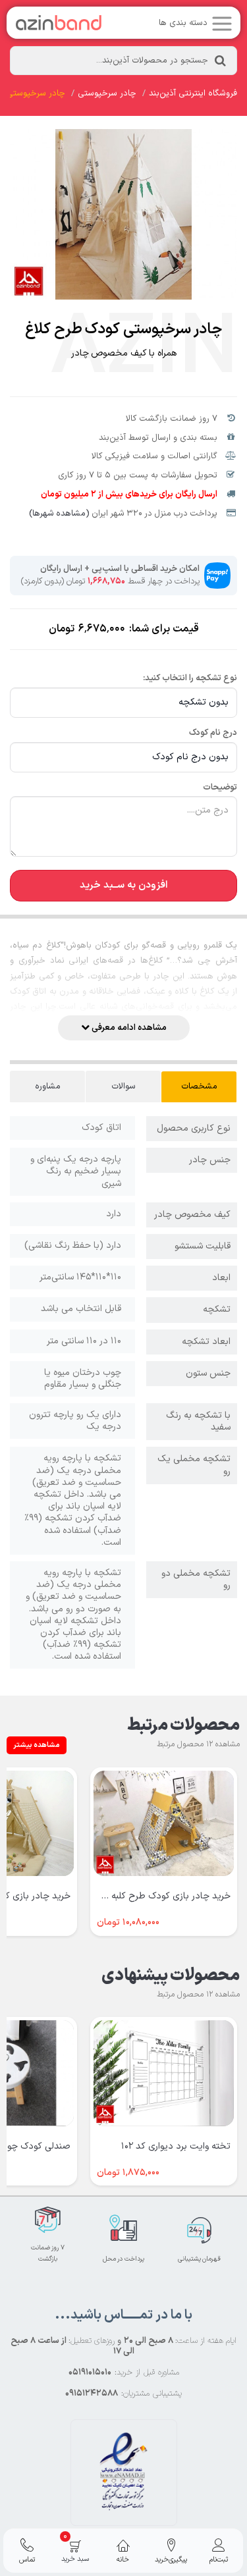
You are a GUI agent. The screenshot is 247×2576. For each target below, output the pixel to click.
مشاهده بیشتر (37, 1745)
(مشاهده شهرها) (59, 514)
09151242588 (92, 2394)
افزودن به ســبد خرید (124, 885)
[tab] (199, 1087)
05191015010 (90, 2373)
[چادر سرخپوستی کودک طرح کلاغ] (123, 214)
